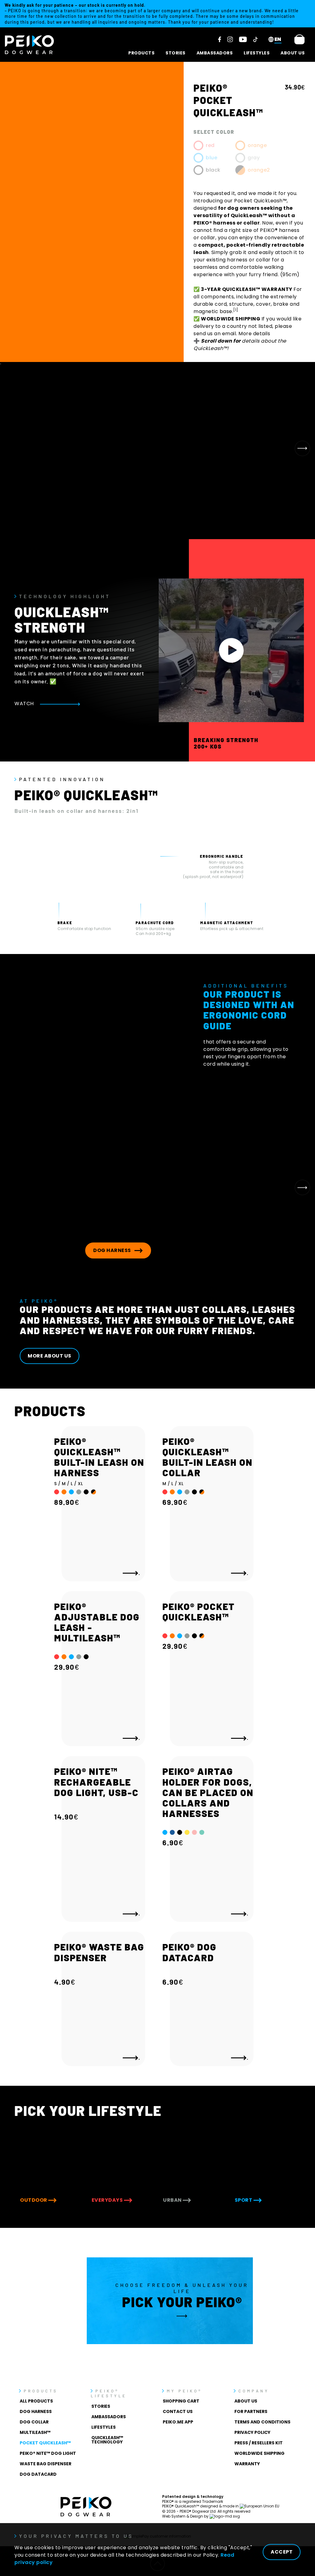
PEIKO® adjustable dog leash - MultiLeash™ (97, 1622)
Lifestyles (257, 53)
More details (254, 334)
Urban (173, 2200)
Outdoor (34, 2200)
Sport (244, 2200)
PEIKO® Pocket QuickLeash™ (199, 1612)
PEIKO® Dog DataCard (189, 1952)
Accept (282, 2552)
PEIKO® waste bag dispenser (99, 1952)
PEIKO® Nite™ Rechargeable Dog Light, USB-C (96, 1782)
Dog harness (113, 1250)
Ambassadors (215, 53)
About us (293, 53)
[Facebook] (220, 39)
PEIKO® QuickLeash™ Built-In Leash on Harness (99, 1457)
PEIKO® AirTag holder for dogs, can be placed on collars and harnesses (208, 1792)
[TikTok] (255, 39)
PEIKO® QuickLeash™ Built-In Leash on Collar (207, 1457)
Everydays (108, 2200)
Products (141, 53)
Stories (175, 53)
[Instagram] (230, 39)
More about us (50, 1356)
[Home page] (30, 45)
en (278, 39)
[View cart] (299, 39)
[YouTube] (243, 39)
